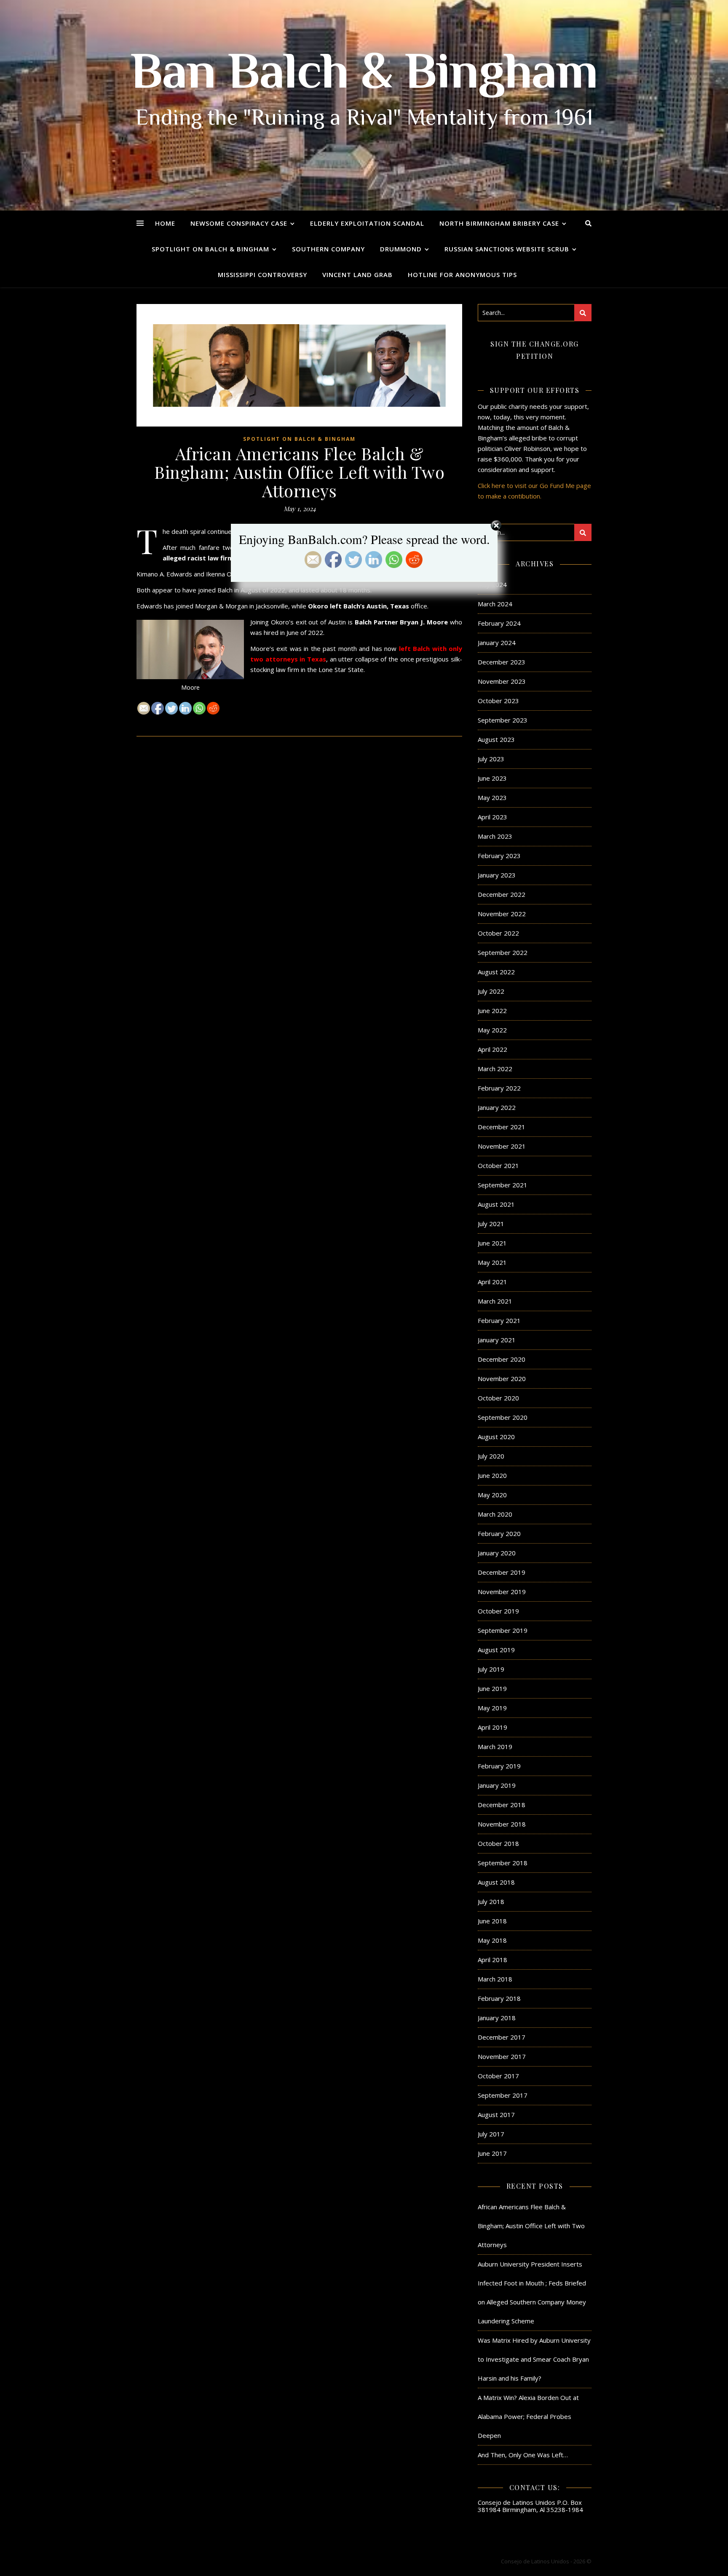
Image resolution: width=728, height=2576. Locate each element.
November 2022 (502, 914)
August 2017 (496, 2115)
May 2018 (492, 1940)
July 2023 (491, 759)
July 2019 (491, 1669)
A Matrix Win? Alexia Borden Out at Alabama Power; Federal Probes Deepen (528, 2416)
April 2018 (492, 1960)
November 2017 (502, 2056)
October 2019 (498, 1611)
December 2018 (502, 1805)
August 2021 (496, 1204)
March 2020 (495, 1514)
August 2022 (496, 972)
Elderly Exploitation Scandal (367, 223)
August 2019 (496, 1650)
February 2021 (499, 1320)
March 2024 (495, 604)
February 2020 (499, 1533)
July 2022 (491, 991)
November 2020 (502, 1379)
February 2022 (499, 1088)
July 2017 (491, 2134)
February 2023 (499, 856)
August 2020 (496, 1437)
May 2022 (492, 1030)
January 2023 (497, 875)
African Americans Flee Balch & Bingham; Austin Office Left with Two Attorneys (531, 2226)
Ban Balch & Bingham (364, 76)
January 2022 (497, 1107)
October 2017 (498, 2076)
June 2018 (492, 1921)
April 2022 (492, 1049)
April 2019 (492, 1727)
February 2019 (499, 1766)
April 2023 (492, 817)
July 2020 (491, 1456)
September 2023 (503, 720)
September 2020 (503, 1417)
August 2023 (496, 739)
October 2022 (498, 933)
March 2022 (495, 1069)
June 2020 (492, 1475)
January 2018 (497, 2018)
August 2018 (496, 1882)
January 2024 (497, 643)
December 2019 (502, 1572)
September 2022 (503, 952)
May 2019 (492, 1708)
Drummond (401, 249)
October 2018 (498, 1843)
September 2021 (503, 1185)
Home (165, 223)
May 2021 (492, 1262)
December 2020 (502, 1359)
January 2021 (497, 1340)
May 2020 (492, 1495)
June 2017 (492, 2153)
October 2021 (498, 1165)
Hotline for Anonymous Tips (462, 275)
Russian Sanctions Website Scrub (507, 249)
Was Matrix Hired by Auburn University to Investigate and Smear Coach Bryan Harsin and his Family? (534, 2359)
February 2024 (499, 623)
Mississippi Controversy (262, 275)
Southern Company (328, 249)
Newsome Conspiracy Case (239, 223)
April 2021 (492, 1282)
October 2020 (498, 1398)
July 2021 (491, 1224)
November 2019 (502, 1592)
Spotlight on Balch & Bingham (210, 249)
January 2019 (497, 1785)
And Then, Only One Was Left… (523, 2455)
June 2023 (492, 778)
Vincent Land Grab (357, 275)
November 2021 (502, 1146)
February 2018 (499, 1998)
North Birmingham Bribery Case (499, 223)
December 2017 (502, 2037)
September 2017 (503, 2095)
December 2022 (502, 894)
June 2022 (492, 1011)
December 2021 (502, 1127)
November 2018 (502, 1824)
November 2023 (502, 681)
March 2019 (495, 1747)
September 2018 (503, 1863)
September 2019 (503, 1630)
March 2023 (495, 836)
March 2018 (495, 1979)
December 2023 (502, 662)
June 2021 (492, 1243)
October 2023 (498, 701)
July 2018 (491, 1901)
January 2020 (497, 1553)
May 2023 (492, 797)
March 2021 (495, 1301)
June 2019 (492, 1688)
